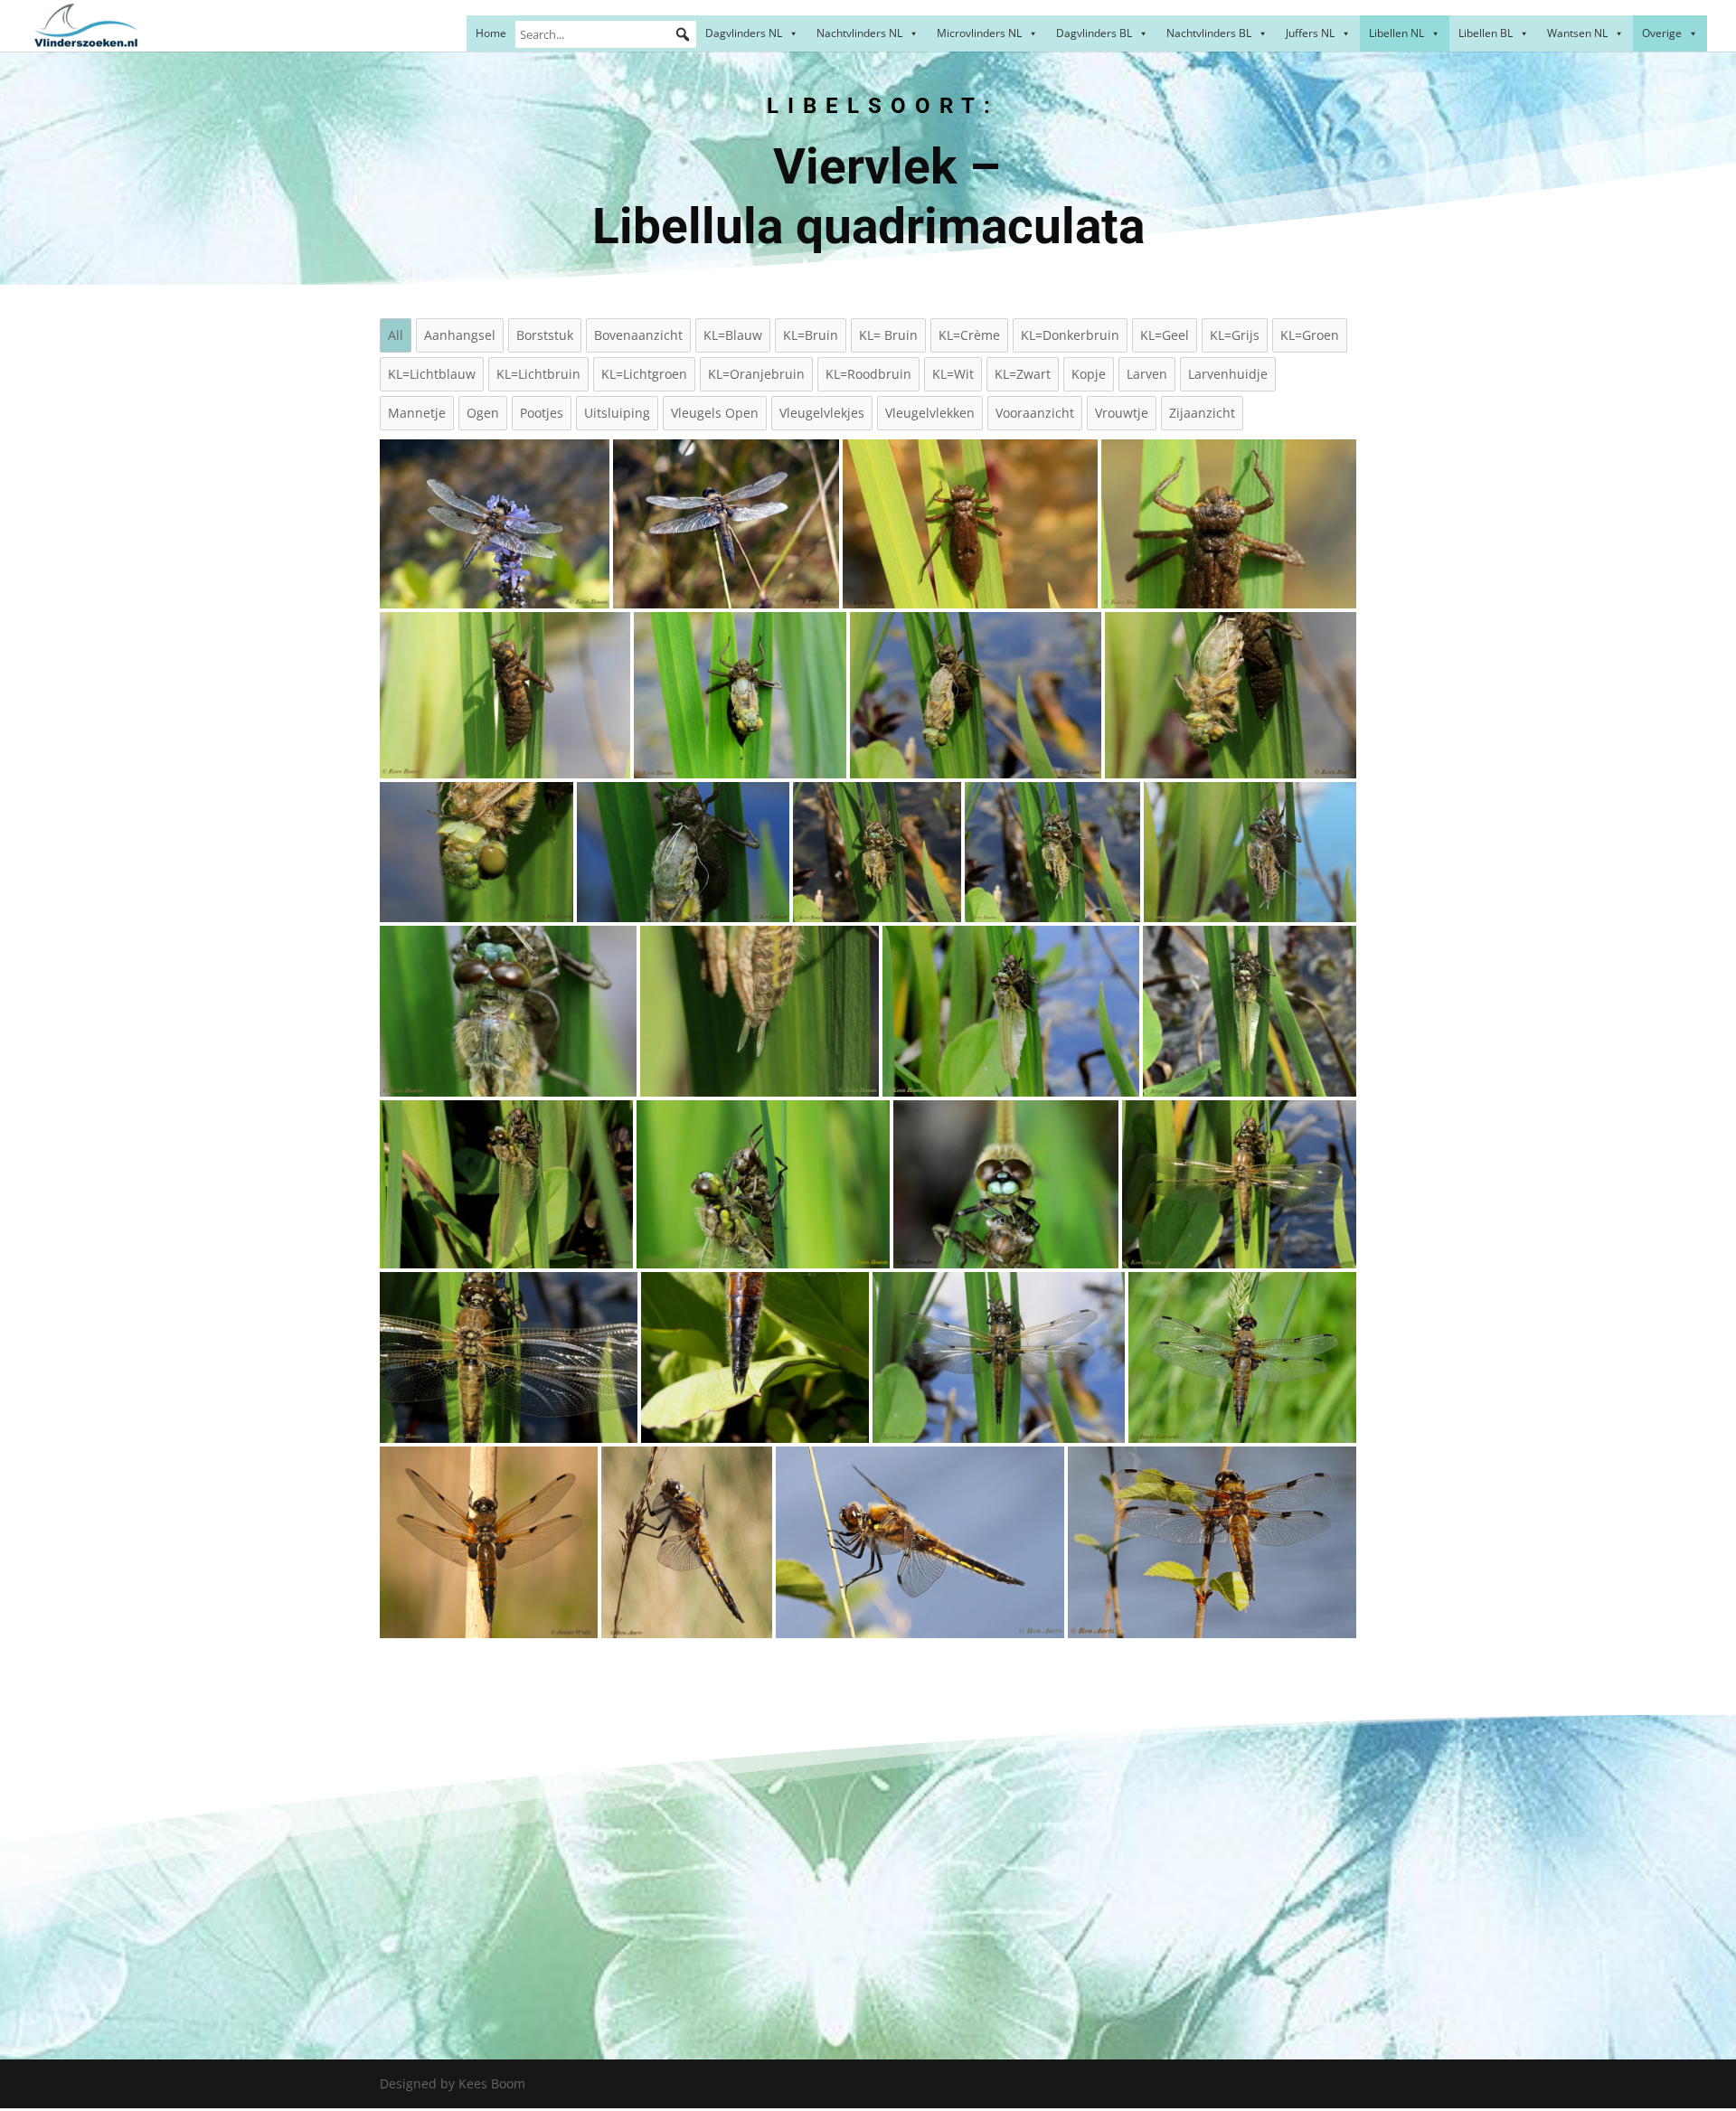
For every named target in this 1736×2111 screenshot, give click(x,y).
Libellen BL (1486, 33)
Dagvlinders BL (1094, 33)
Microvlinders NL (979, 33)
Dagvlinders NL (744, 33)
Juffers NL (1310, 33)
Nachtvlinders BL (1209, 33)
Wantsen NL (1577, 33)
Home (491, 33)
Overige (1662, 33)
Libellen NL (1396, 33)
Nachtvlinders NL (859, 33)
